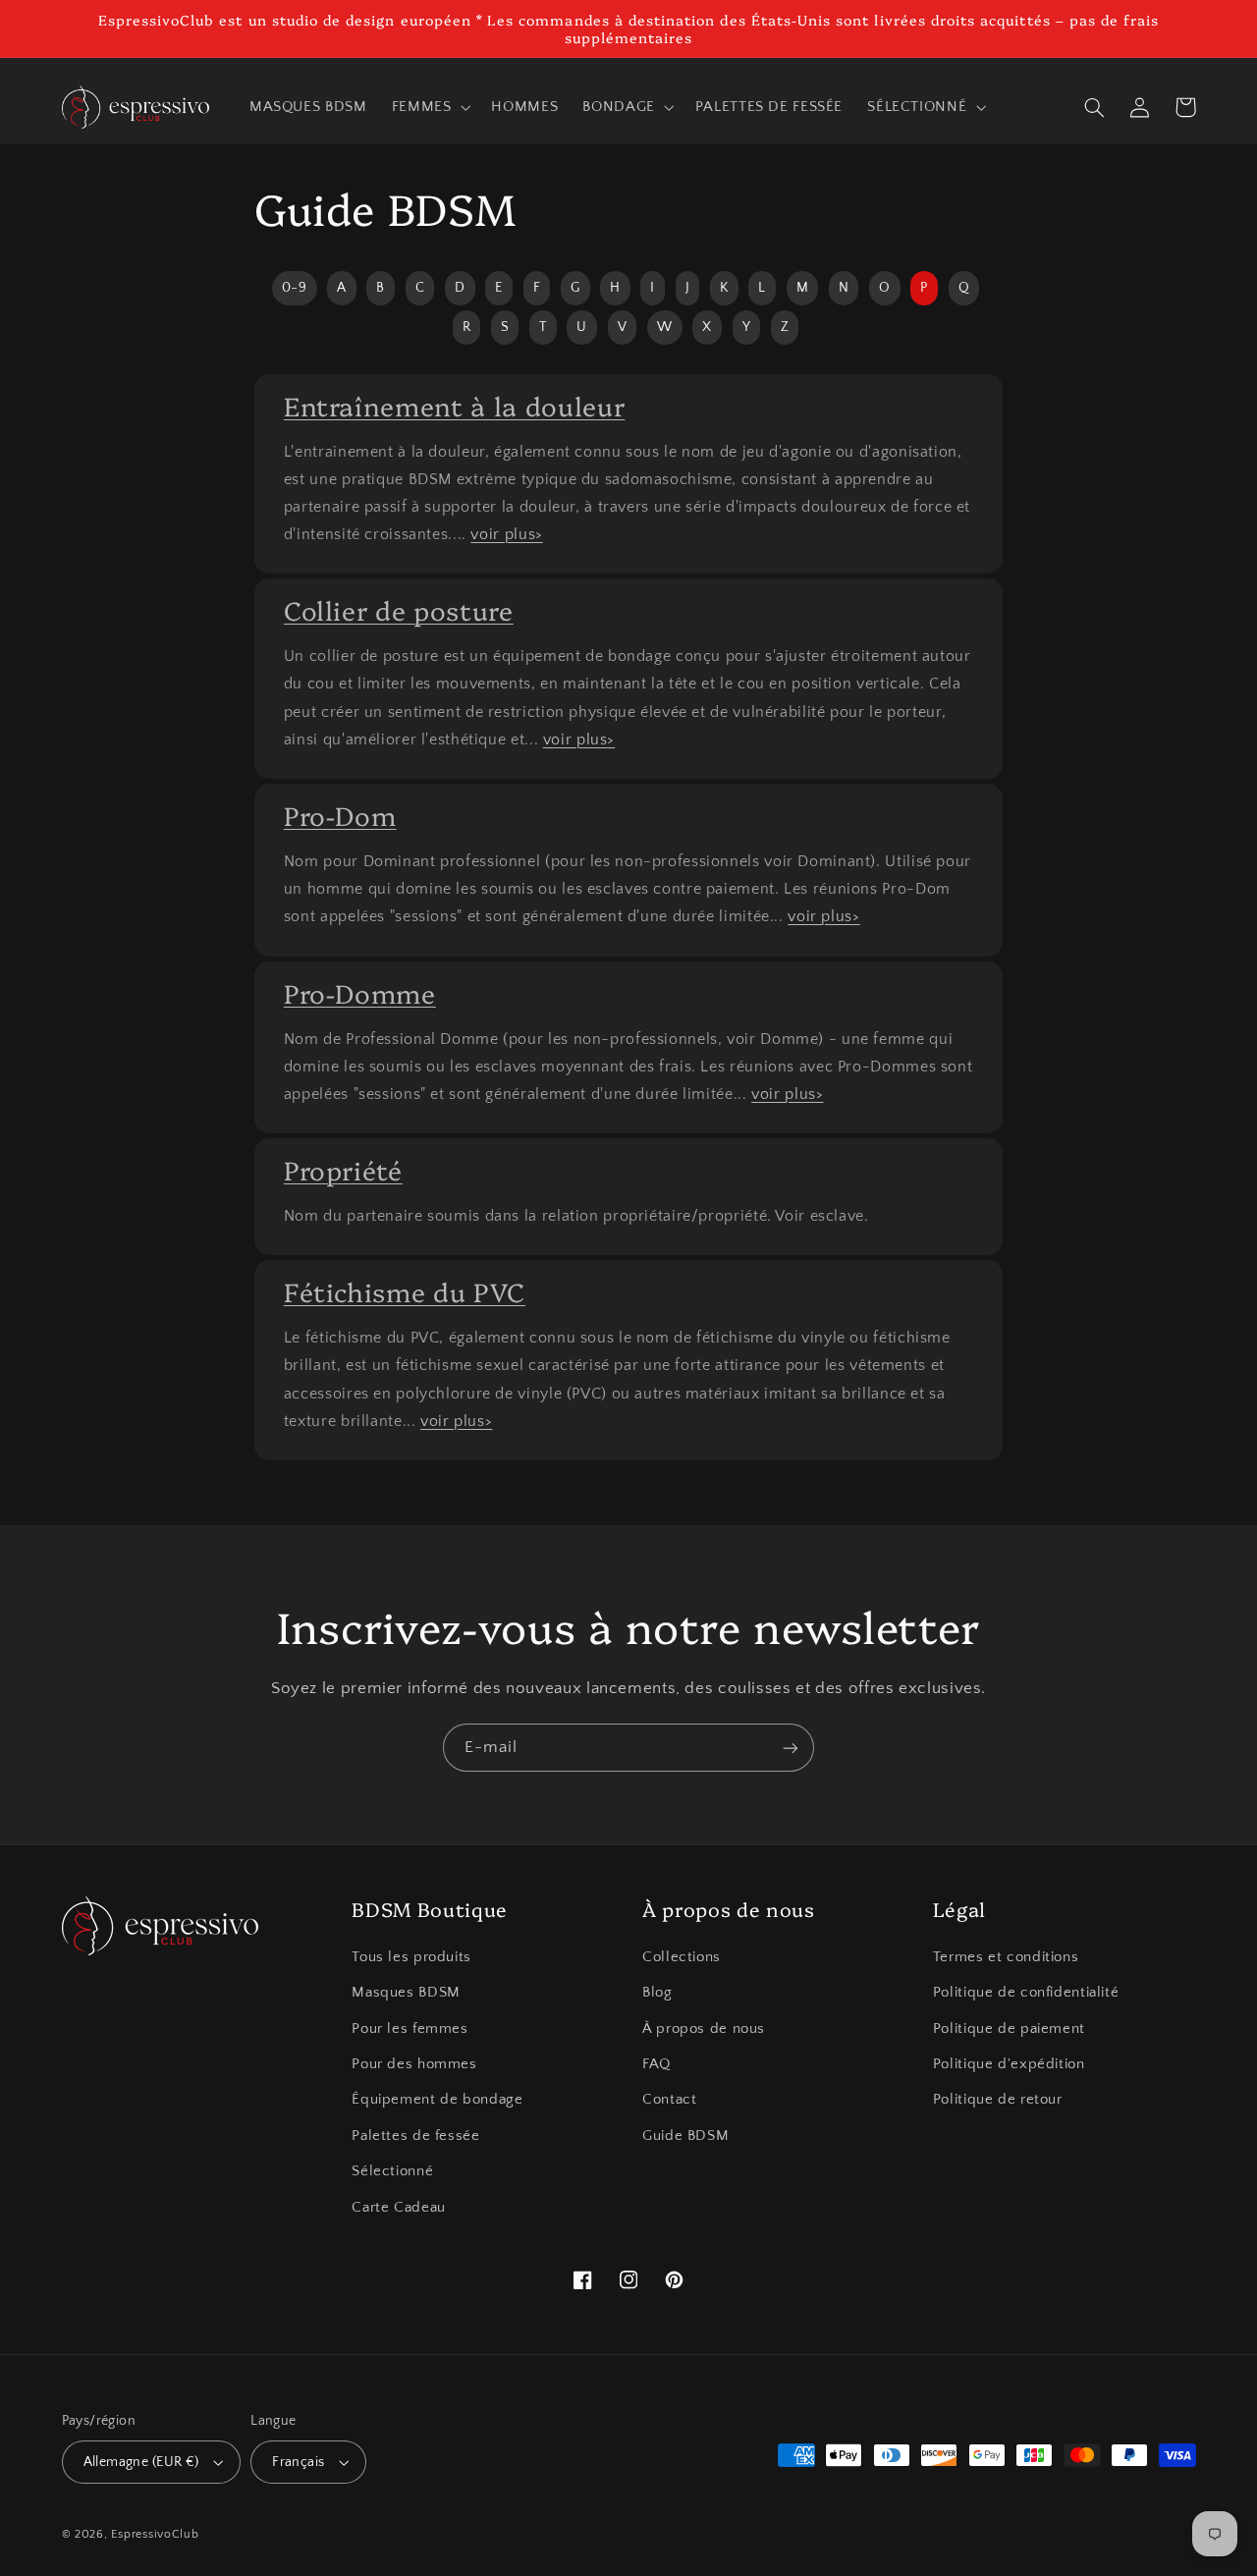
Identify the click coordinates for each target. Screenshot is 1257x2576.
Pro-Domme (360, 992)
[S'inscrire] (791, 1748)
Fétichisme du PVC (405, 1291)
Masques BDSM (406, 1993)
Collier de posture (399, 609)
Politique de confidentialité (1026, 1993)
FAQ (656, 2064)
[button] (429, 107)
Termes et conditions (1006, 1957)
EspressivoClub (155, 2534)
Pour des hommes (414, 2064)
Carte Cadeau (399, 2208)
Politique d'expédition (1009, 2064)
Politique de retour (998, 2100)
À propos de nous (704, 2029)
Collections (682, 1957)
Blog (657, 1993)
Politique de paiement (1009, 2029)
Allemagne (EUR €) (141, 2462)
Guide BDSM (685, 2136)
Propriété (343, 1169)
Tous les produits (411, 1957)
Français (298, 2462)
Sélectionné (392, 2171)
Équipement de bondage (437, 2100)
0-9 (295, 288)
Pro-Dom (340, 815)
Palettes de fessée (415, 2136)
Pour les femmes (410, 2029)
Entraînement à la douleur (455, 405)
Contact (669, 2100)
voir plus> (506, 534)
